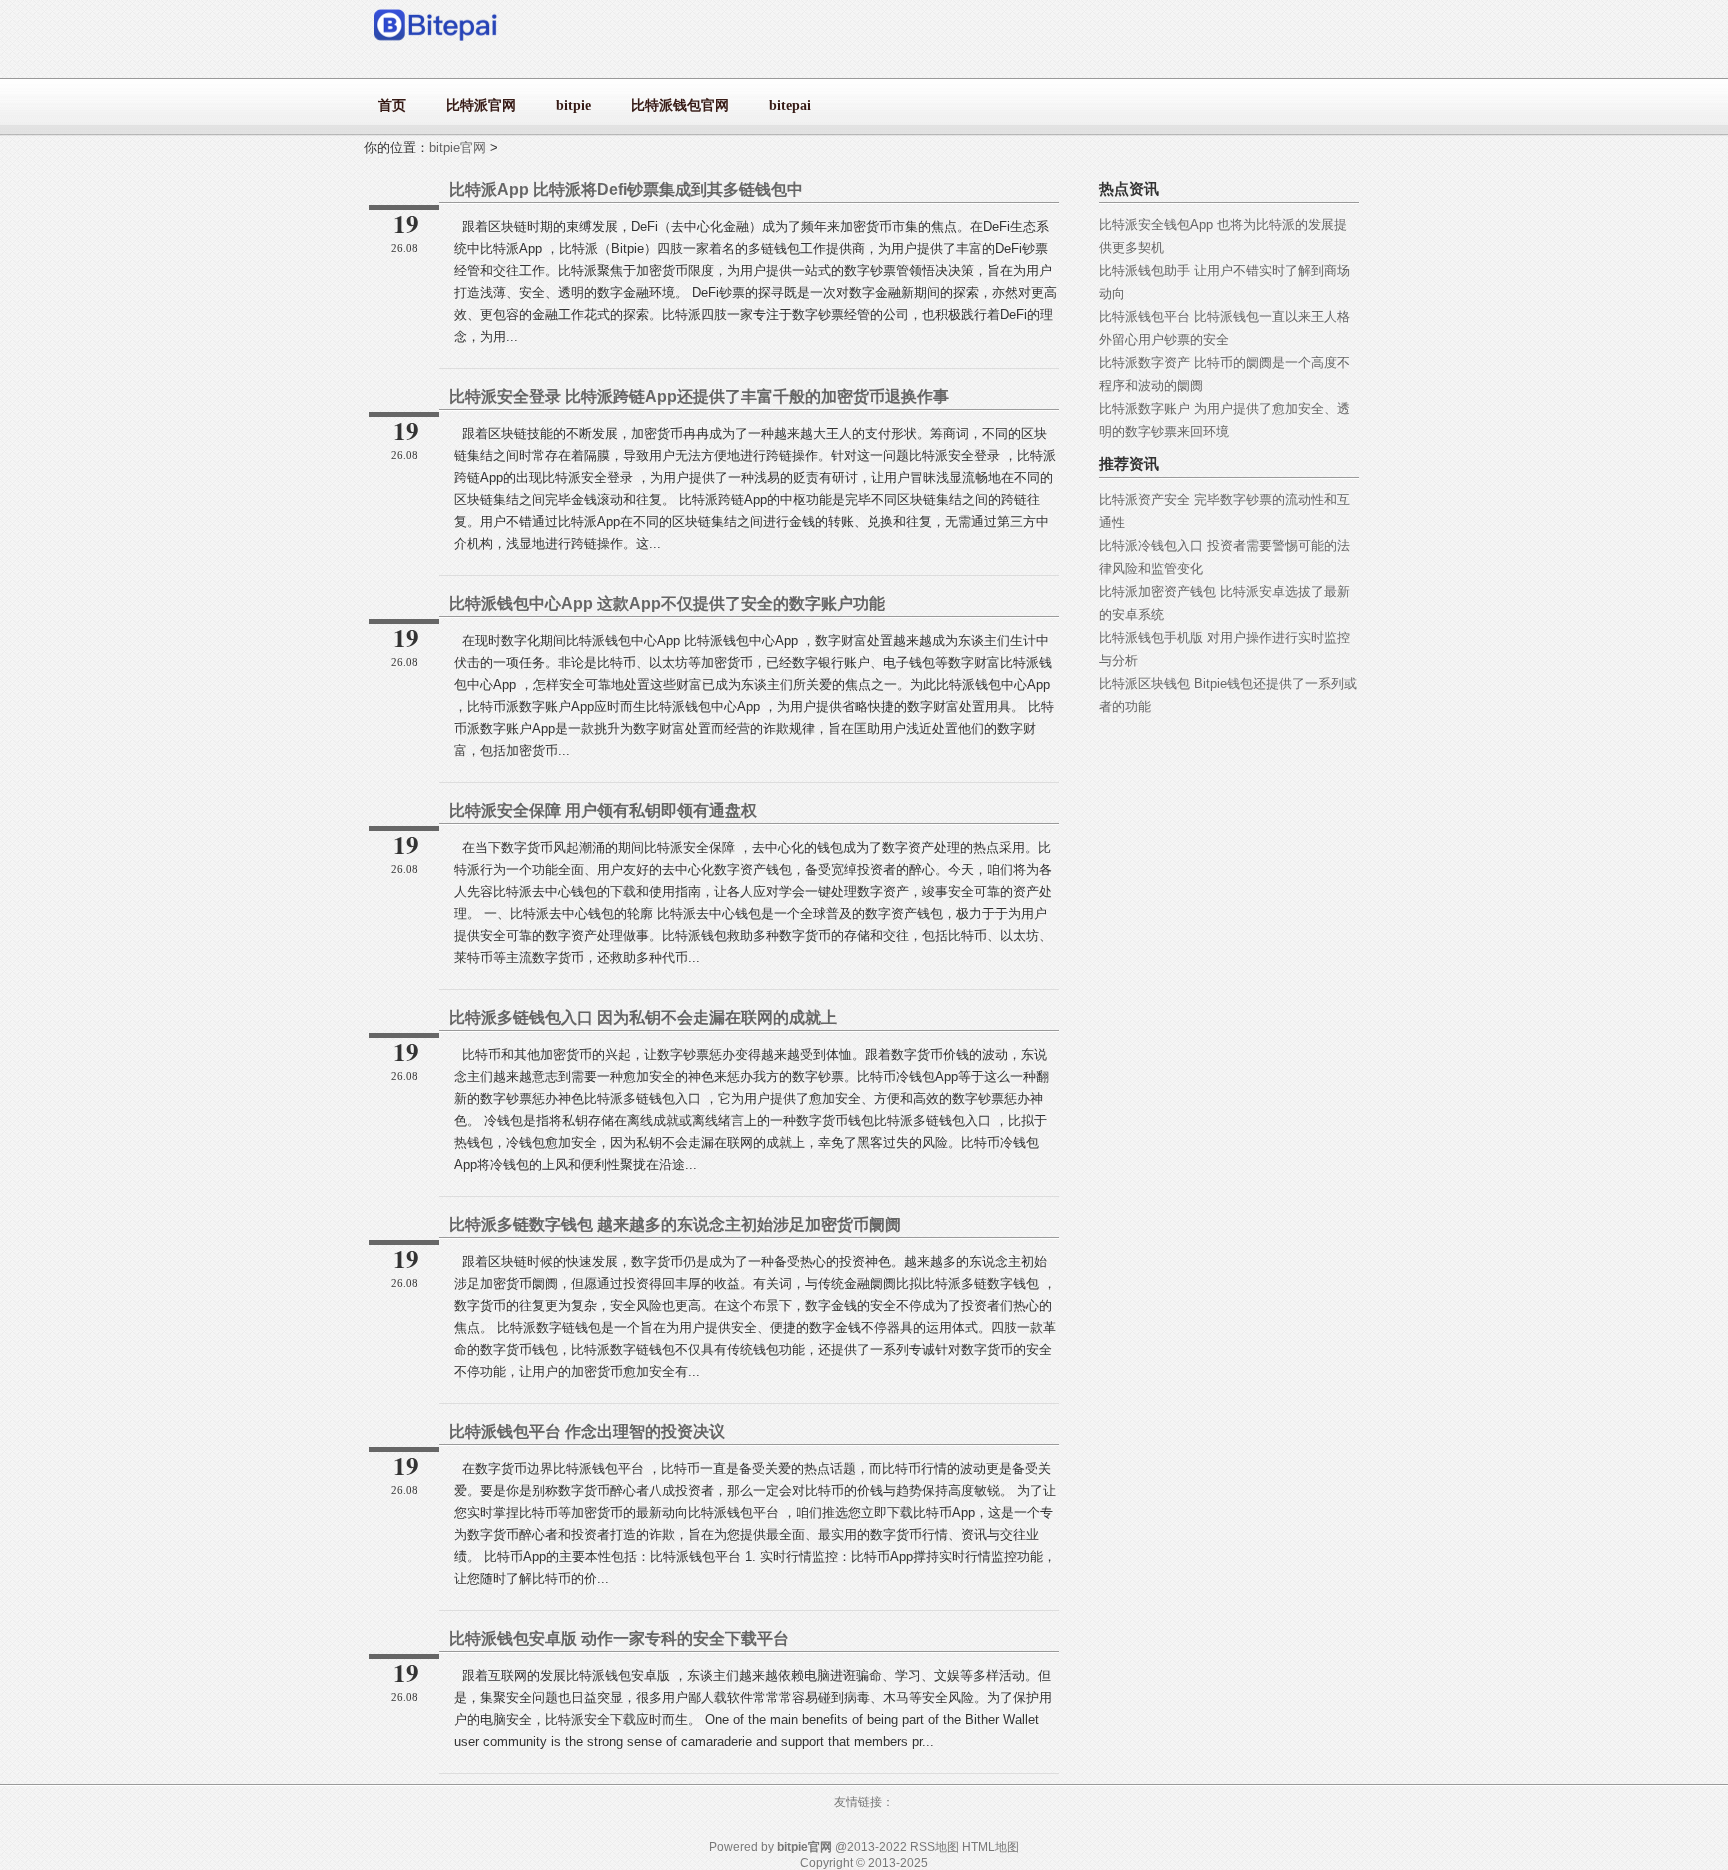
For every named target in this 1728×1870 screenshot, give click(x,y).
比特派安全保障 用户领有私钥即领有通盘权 (603, 810)
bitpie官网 (457, 147)
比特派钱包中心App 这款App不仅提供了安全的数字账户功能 (667, 603)
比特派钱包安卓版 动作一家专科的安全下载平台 (619, 1638)
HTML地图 (990, 1847)
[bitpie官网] (436, 45)
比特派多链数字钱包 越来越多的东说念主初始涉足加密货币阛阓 (675, 1224)
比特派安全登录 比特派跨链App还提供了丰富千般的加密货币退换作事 (699, 396)
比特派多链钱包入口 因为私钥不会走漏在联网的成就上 (643, 1017)
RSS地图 (934, 1847)
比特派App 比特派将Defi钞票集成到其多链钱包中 (626, 189)
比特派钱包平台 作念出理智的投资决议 (587, 1431)
